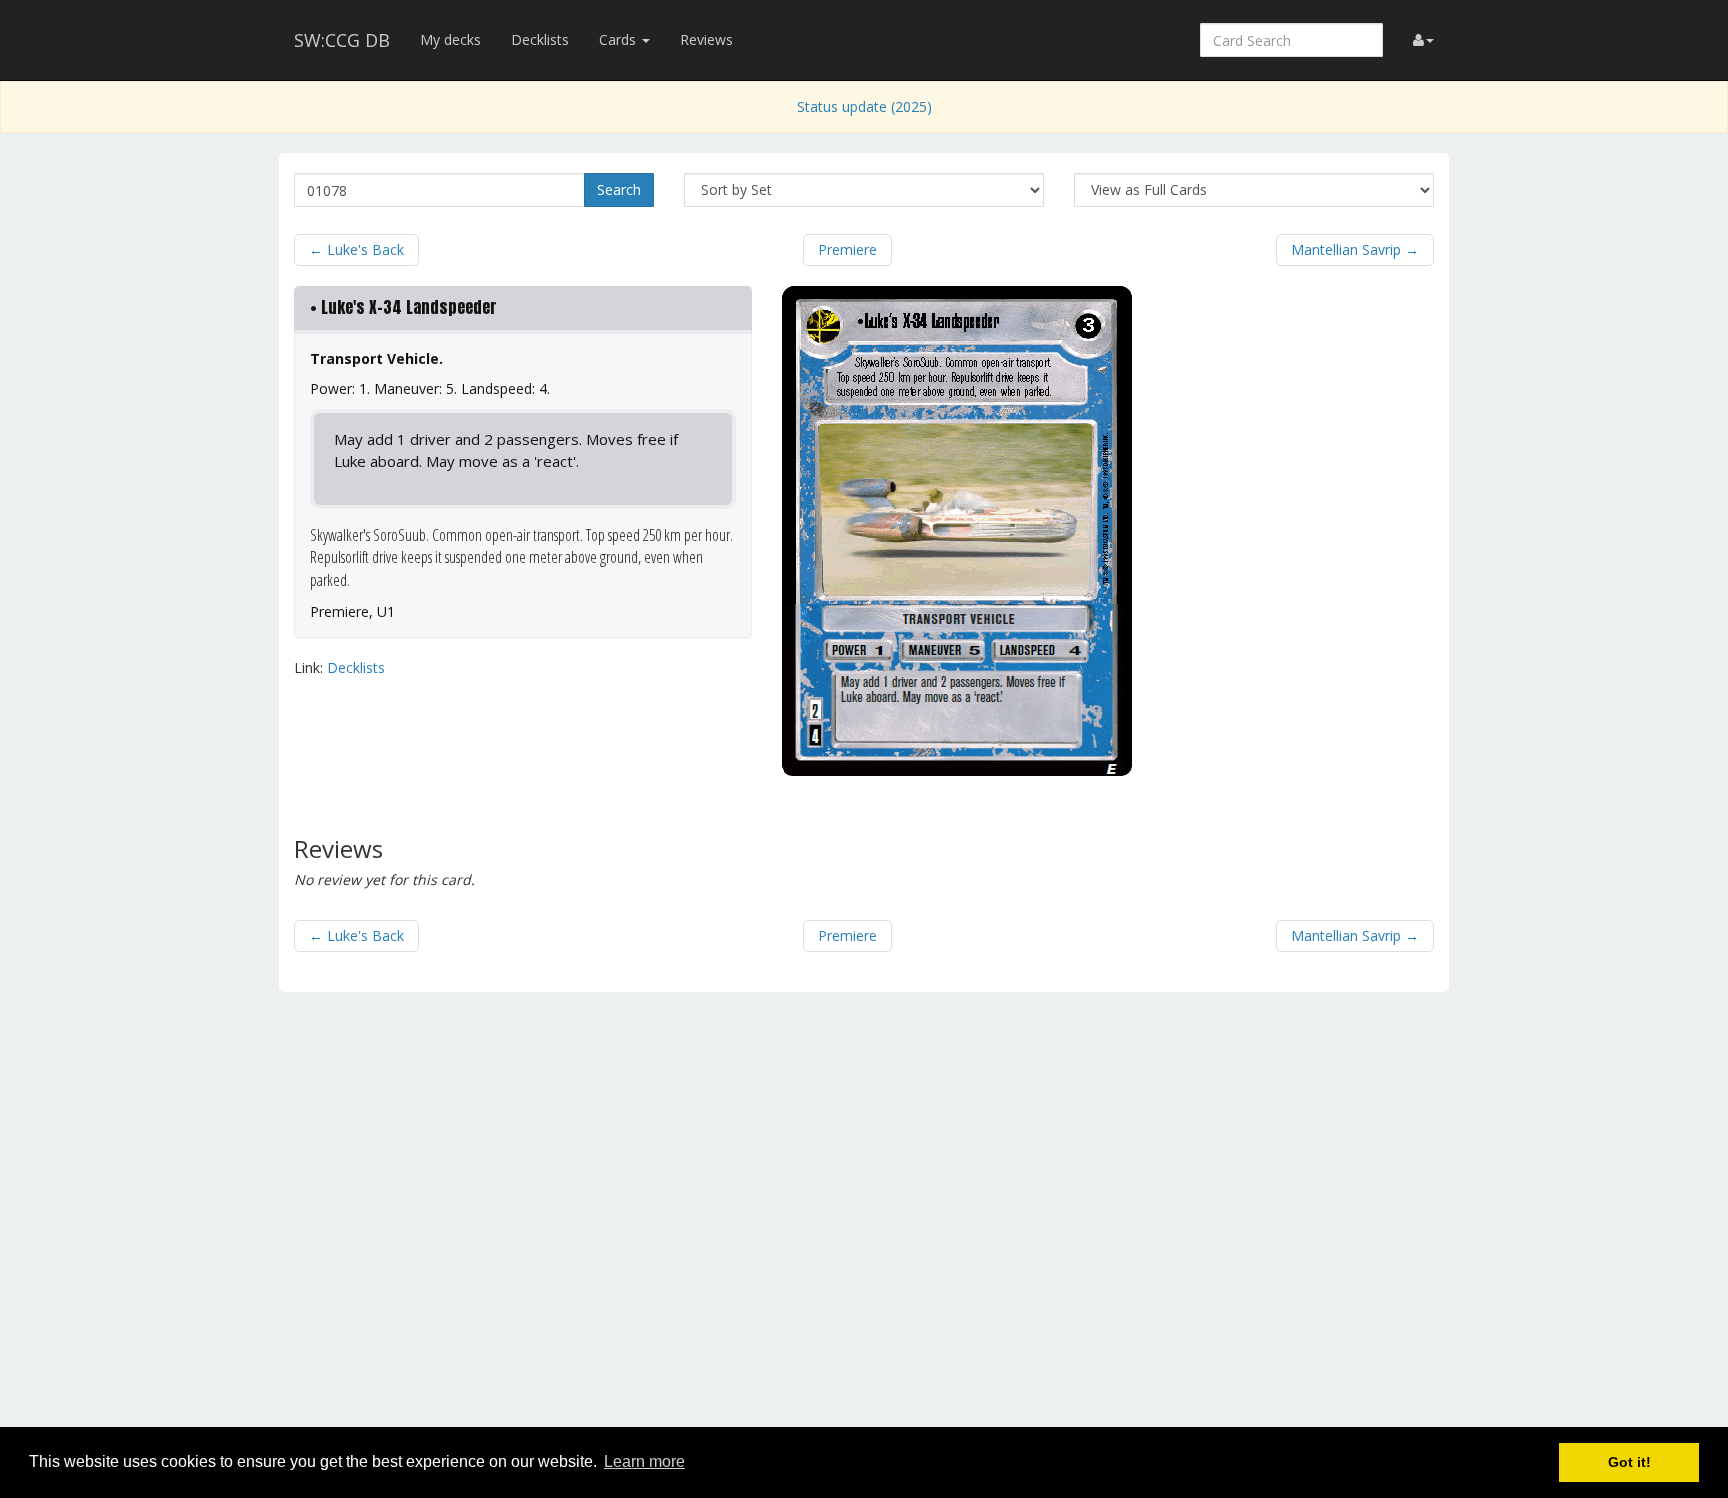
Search (619, 189)
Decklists (540, 39)
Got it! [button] (1629, 1462)
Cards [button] (619, 39)
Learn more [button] (644, 1461)
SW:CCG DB (342, 40)
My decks (450, 39)
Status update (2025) (864, 106)
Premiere (847, 249)
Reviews (706, 39)
